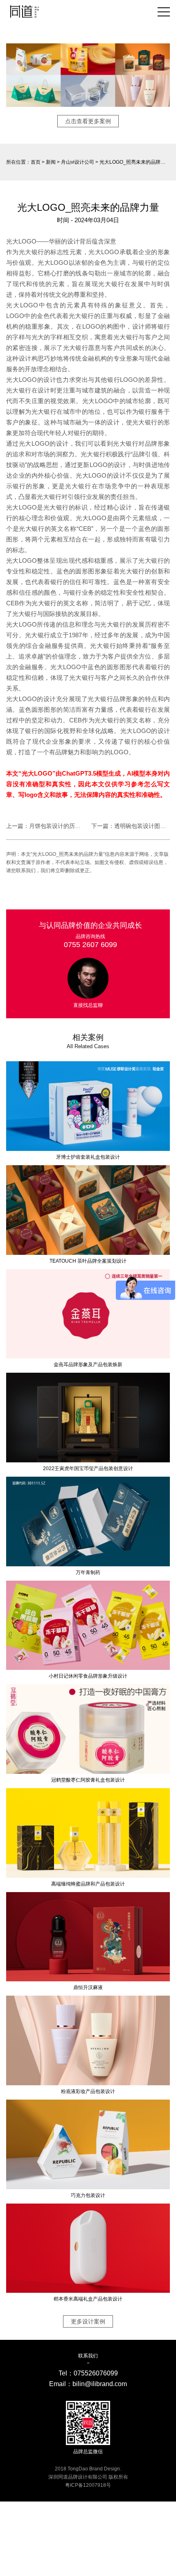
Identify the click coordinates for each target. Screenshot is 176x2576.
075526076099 (96, 2373)
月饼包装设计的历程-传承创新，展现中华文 (85, 826)
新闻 (51, 162)
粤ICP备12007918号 (88, 2485)
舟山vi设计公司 (78, 162)
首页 (36, 162)
